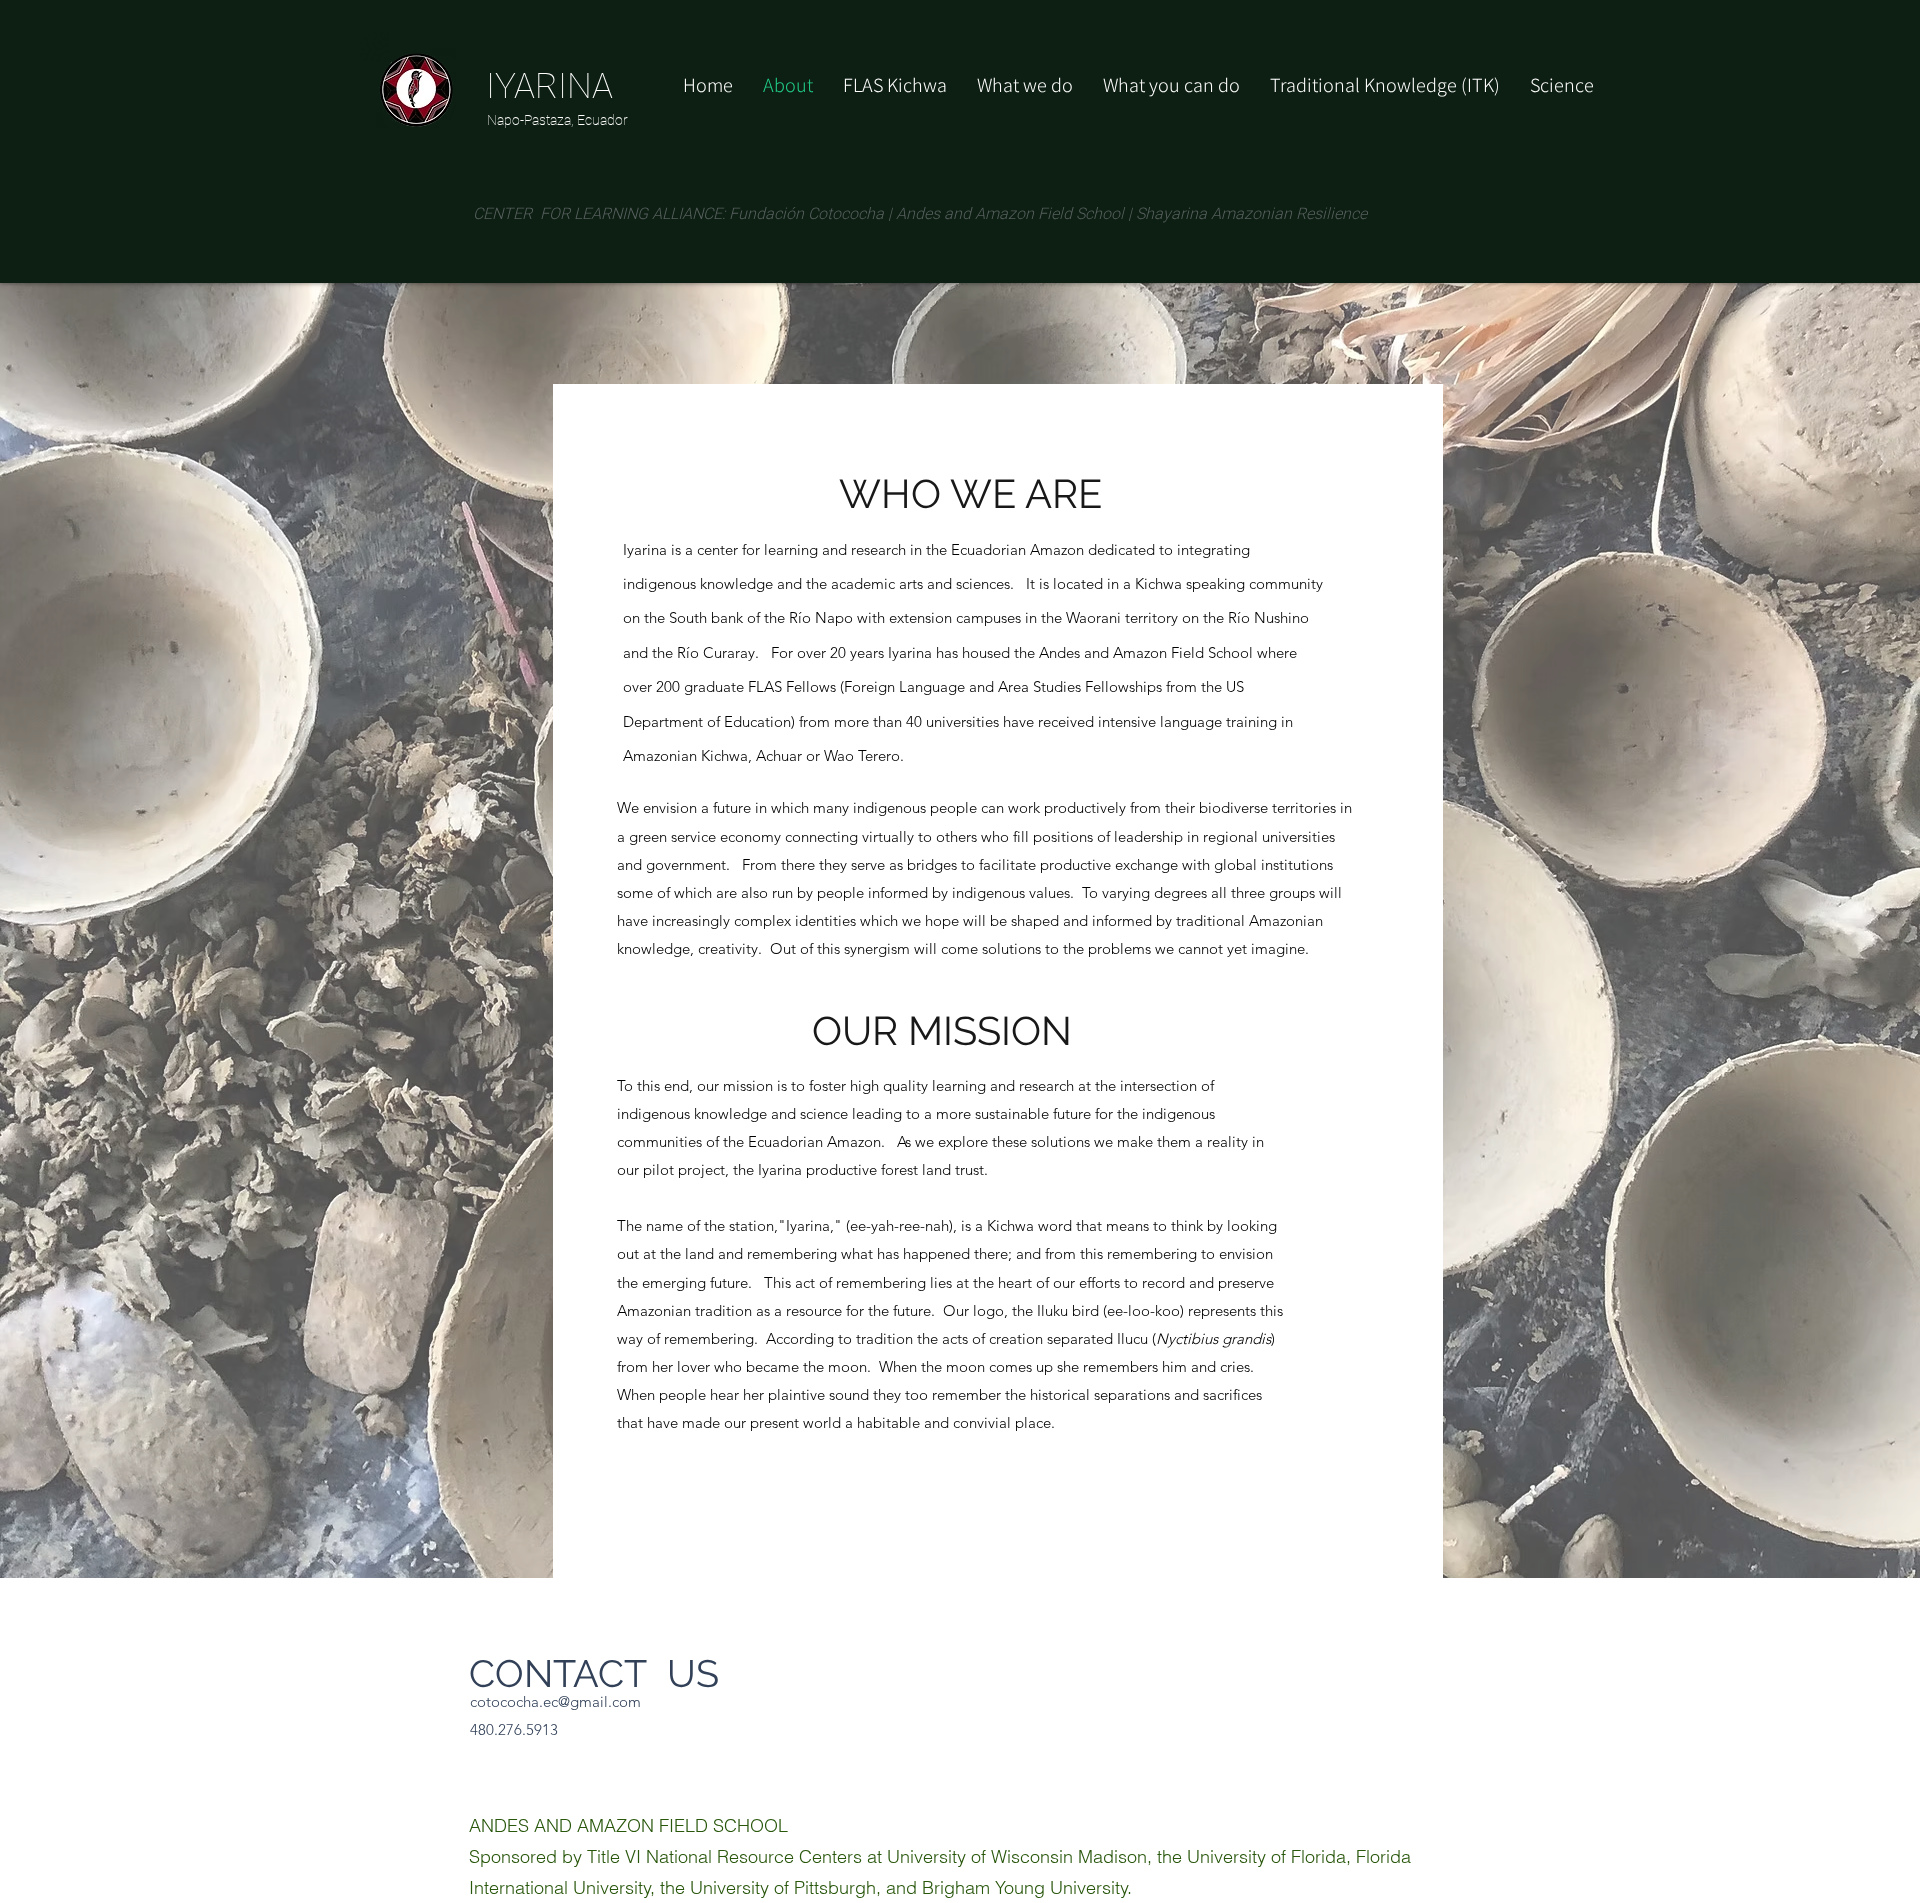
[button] (1171, 85)
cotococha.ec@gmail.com (555, 1701)
